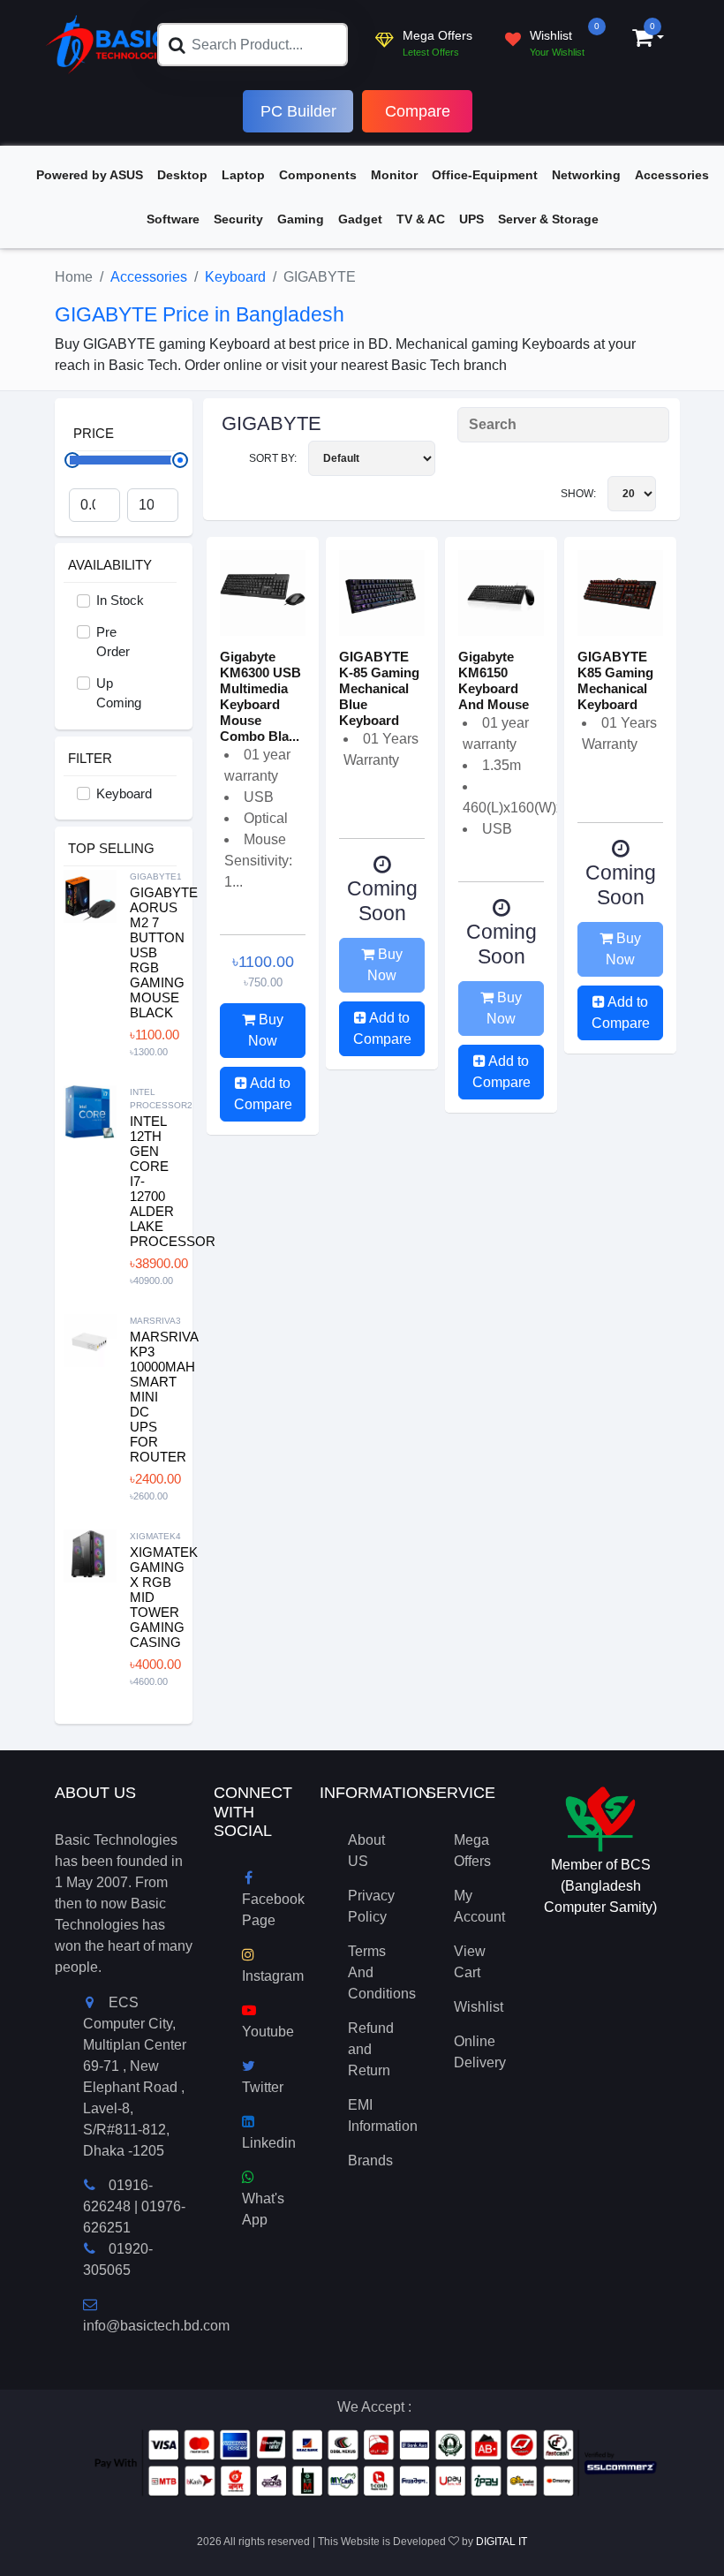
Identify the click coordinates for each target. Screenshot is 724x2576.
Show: (580, 494)
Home (74, 277)
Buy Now (266, 1030)
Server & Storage (548, 219)
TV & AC (421, 219)
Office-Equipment (485, 175)
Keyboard (235, 277)
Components (318, 175)
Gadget (360, 219)
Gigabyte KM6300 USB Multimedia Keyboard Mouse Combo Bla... (260, 696)
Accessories (672, 175)
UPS (471, 219)
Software (173, 219)
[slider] (180, 460)
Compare (418, 111)
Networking (586, 175)
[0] (642, 40)
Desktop (182, 175)
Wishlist (479, 2007)
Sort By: (274, 458)
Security (238, 219)
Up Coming (119, 693)
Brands (370, 2161)
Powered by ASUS (90, 175)
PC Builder (298, 111)
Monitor (394, 175)
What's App (263, 2209)
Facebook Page (273, 1910)
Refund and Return (371, 2049)
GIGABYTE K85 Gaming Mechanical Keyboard (615, 680)
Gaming (301, 219)
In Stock (120, 600)
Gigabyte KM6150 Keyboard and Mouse (494, 680)
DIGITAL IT (502, 2542)
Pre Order (113, 642)
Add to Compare (263, 1094)
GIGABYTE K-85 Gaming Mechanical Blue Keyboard (379, 688)
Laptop (243, 175)
